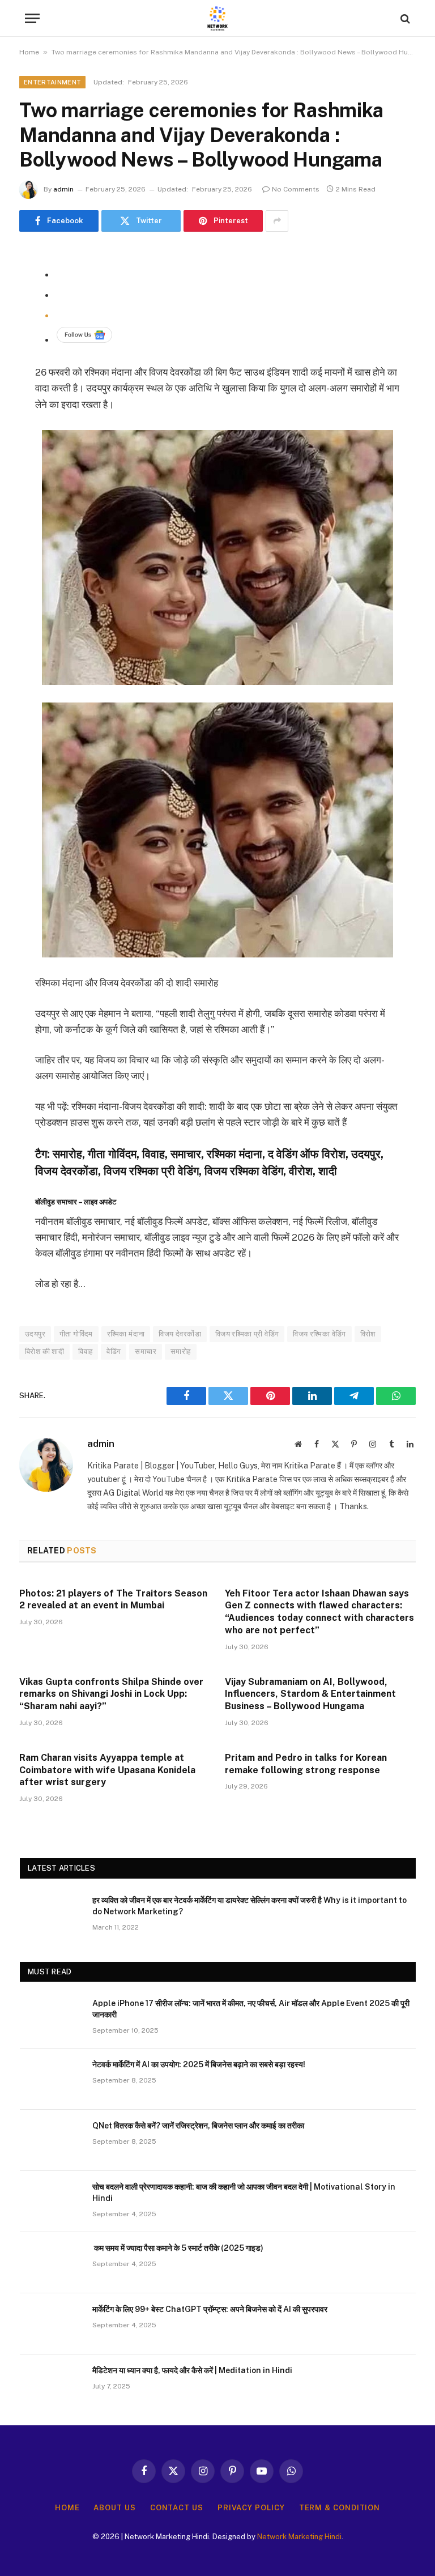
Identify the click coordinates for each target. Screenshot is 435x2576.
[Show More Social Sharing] (277, 221)
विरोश (368, 1334)
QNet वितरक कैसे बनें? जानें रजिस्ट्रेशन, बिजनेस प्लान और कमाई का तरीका (198, 2126)
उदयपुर (35, 1334)
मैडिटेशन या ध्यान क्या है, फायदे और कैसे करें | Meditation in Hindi (192, 2370)
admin (63, 189)
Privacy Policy (251, 2508)
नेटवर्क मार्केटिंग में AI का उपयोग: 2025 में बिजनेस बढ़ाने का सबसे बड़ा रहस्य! (199, 2064)
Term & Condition (340, 2508)
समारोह (181, 1351)
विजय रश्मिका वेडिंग (319, 1334)
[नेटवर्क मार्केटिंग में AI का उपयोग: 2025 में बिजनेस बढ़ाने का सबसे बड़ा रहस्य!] (51, 2079)
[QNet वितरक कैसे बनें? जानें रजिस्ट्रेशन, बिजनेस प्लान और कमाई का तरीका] (51, 2140)
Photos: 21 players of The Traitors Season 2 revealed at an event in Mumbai (113, 1600)
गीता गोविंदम (76, 1334)
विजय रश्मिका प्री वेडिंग (247, 1334)
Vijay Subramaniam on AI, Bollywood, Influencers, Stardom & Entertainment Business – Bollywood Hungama (310, 1694)
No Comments (296, 189)
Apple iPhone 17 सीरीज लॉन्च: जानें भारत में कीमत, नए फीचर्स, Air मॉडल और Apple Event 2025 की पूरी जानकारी (251, 2009)
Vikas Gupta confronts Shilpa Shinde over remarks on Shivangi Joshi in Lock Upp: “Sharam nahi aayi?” (111, 1694)
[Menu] (32, 18)
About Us (114, 2508)
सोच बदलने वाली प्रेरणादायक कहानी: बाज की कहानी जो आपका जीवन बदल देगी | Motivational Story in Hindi (244, 2192)
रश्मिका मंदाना (126, 1334)
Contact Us (177, 2508)
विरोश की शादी (44, 1351)
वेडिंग (114, 1351)
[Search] (404, 18)
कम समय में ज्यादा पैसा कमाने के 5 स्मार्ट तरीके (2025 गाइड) (178, 2248)
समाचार (146, 1351)
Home (29, 52)
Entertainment (52, 82)
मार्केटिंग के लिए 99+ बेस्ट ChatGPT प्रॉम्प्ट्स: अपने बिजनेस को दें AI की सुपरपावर (210, 2309)
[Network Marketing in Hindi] (217, 18)
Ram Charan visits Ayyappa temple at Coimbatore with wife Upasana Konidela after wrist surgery (107, 1770)
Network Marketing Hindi (299, 2537)
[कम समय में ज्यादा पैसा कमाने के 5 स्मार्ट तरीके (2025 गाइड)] (51, 2263)
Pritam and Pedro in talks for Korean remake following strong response (306, 1764)
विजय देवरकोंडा (180, 1334)
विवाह (85, 1351)
